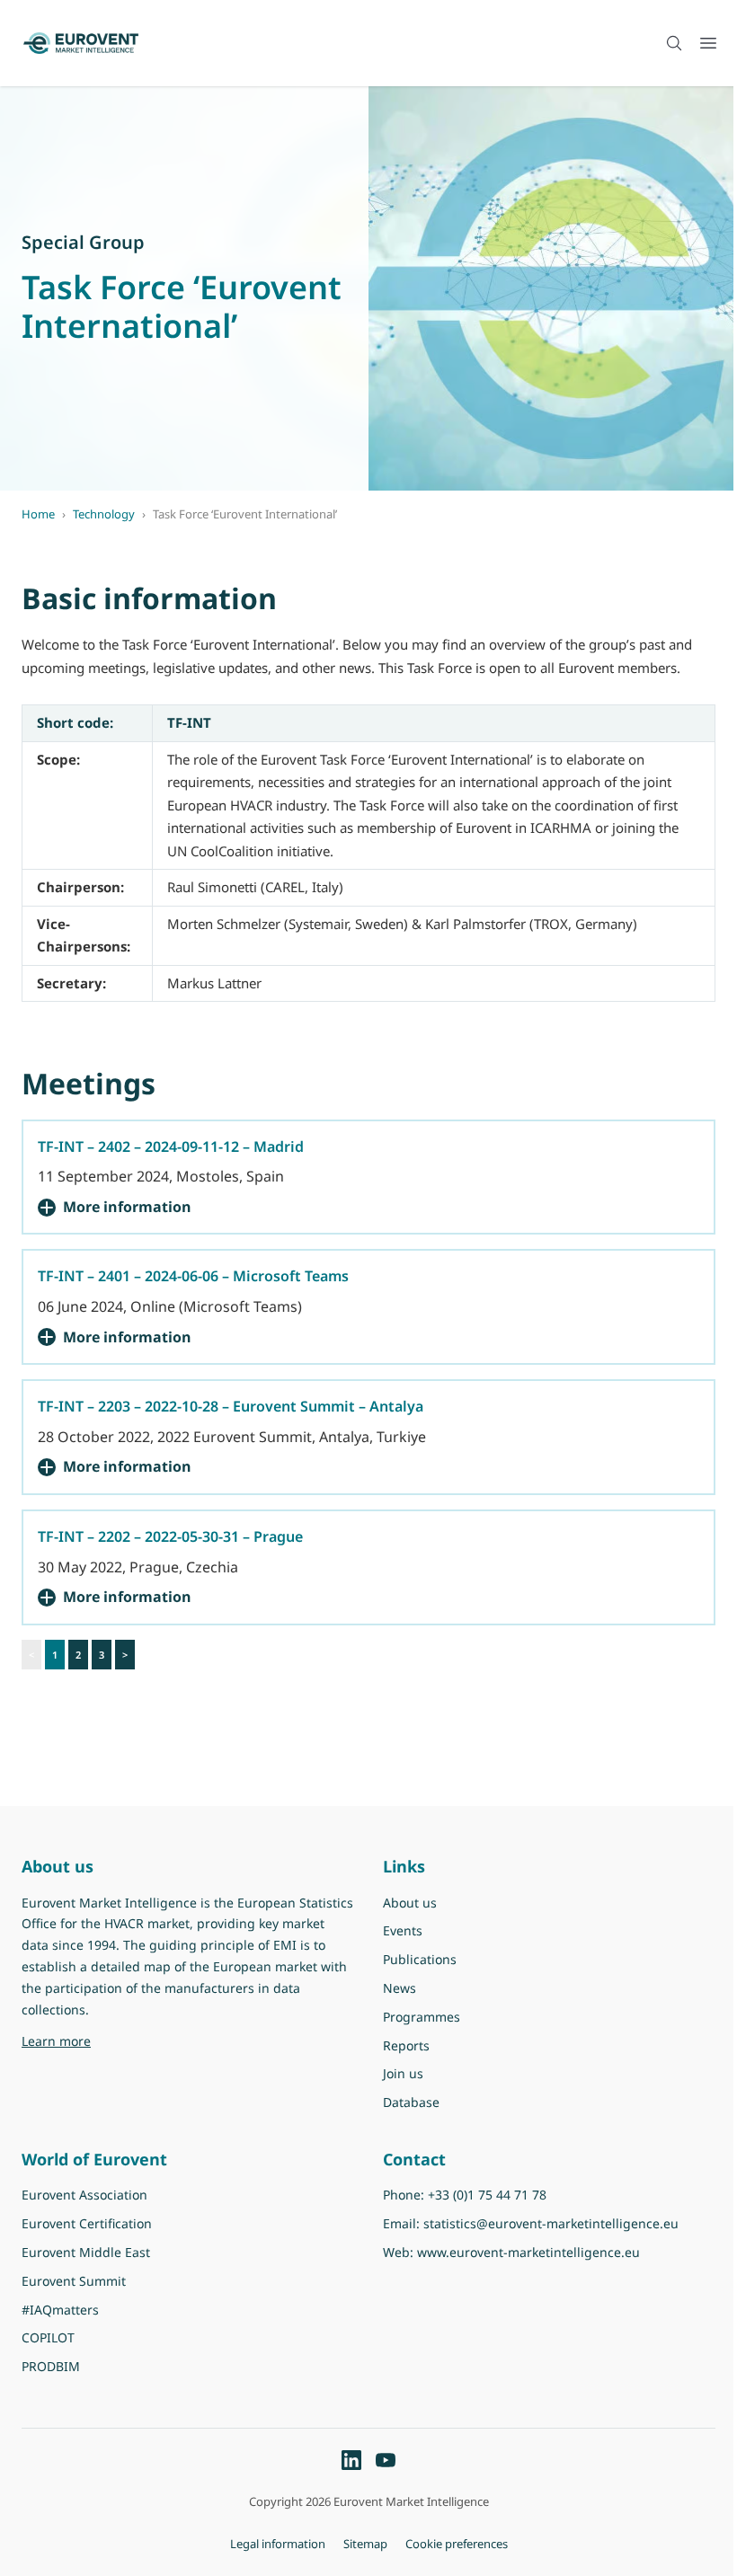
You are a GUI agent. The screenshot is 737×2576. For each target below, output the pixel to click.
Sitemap (365, 2544)
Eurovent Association (84, 2195)
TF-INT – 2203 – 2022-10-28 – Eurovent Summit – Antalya (231, 1406)
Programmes (422, 2017)
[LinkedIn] (351, 2460)
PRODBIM (51, 2366)
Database (411, 2102)
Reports (406, 2045)
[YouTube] (386, 2460)
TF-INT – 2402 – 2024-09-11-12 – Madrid (171, 1146)
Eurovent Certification (87, 2223)
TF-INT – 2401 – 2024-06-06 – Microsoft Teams (193, 1276)
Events (403, 1930)
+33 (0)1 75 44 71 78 (487, 2195)
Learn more (163, 2040)
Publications (420, 1959)
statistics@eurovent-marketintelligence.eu (551, 2223)
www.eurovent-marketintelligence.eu (528, 2252)
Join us (403, 2073)
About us (410, 1903)
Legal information (278, 2544)
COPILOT (48, 2337)
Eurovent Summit (74, 2281)
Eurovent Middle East (86, 2252)
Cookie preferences (457, 2544)
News (400, 1988)
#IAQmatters (60, 2310)
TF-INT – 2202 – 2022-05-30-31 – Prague (170, 1536)
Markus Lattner (214, 983)
